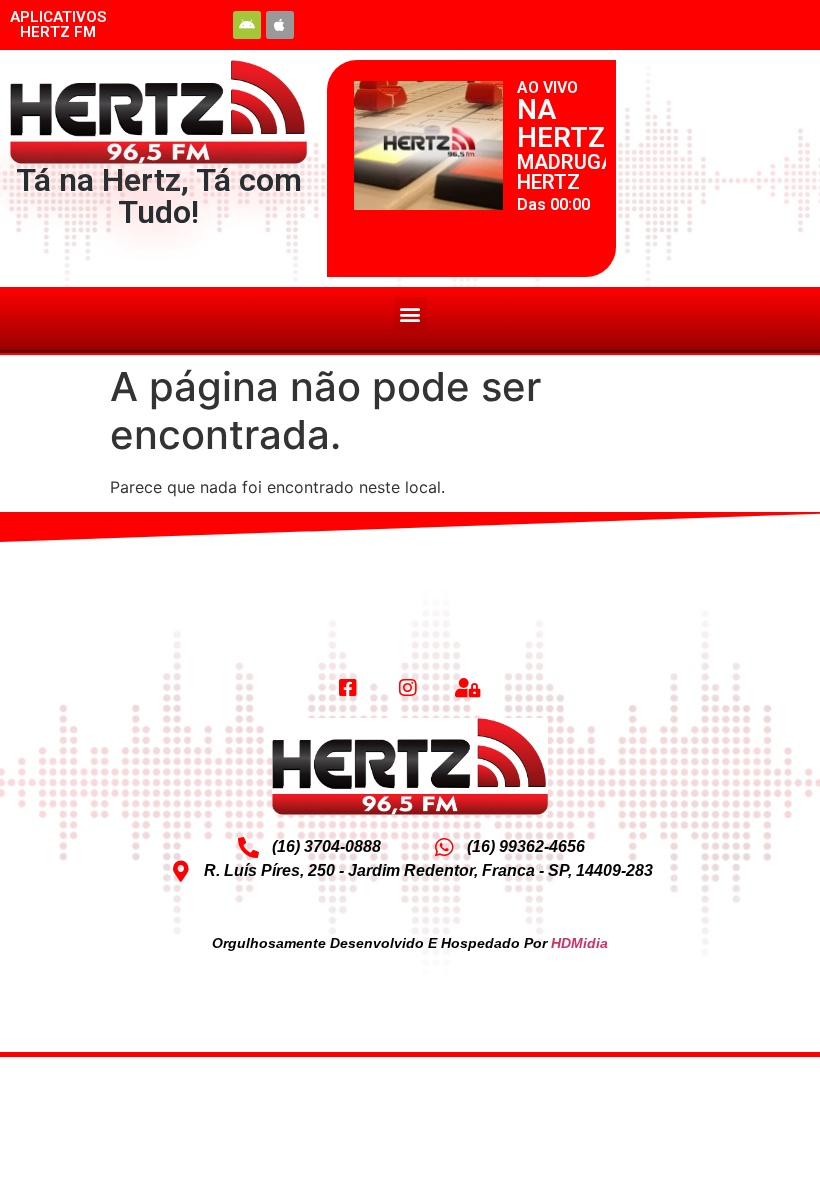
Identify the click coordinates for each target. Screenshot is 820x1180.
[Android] (247, 25)
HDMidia (579, 943)
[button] (410, 313)
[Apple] (280, 25)
